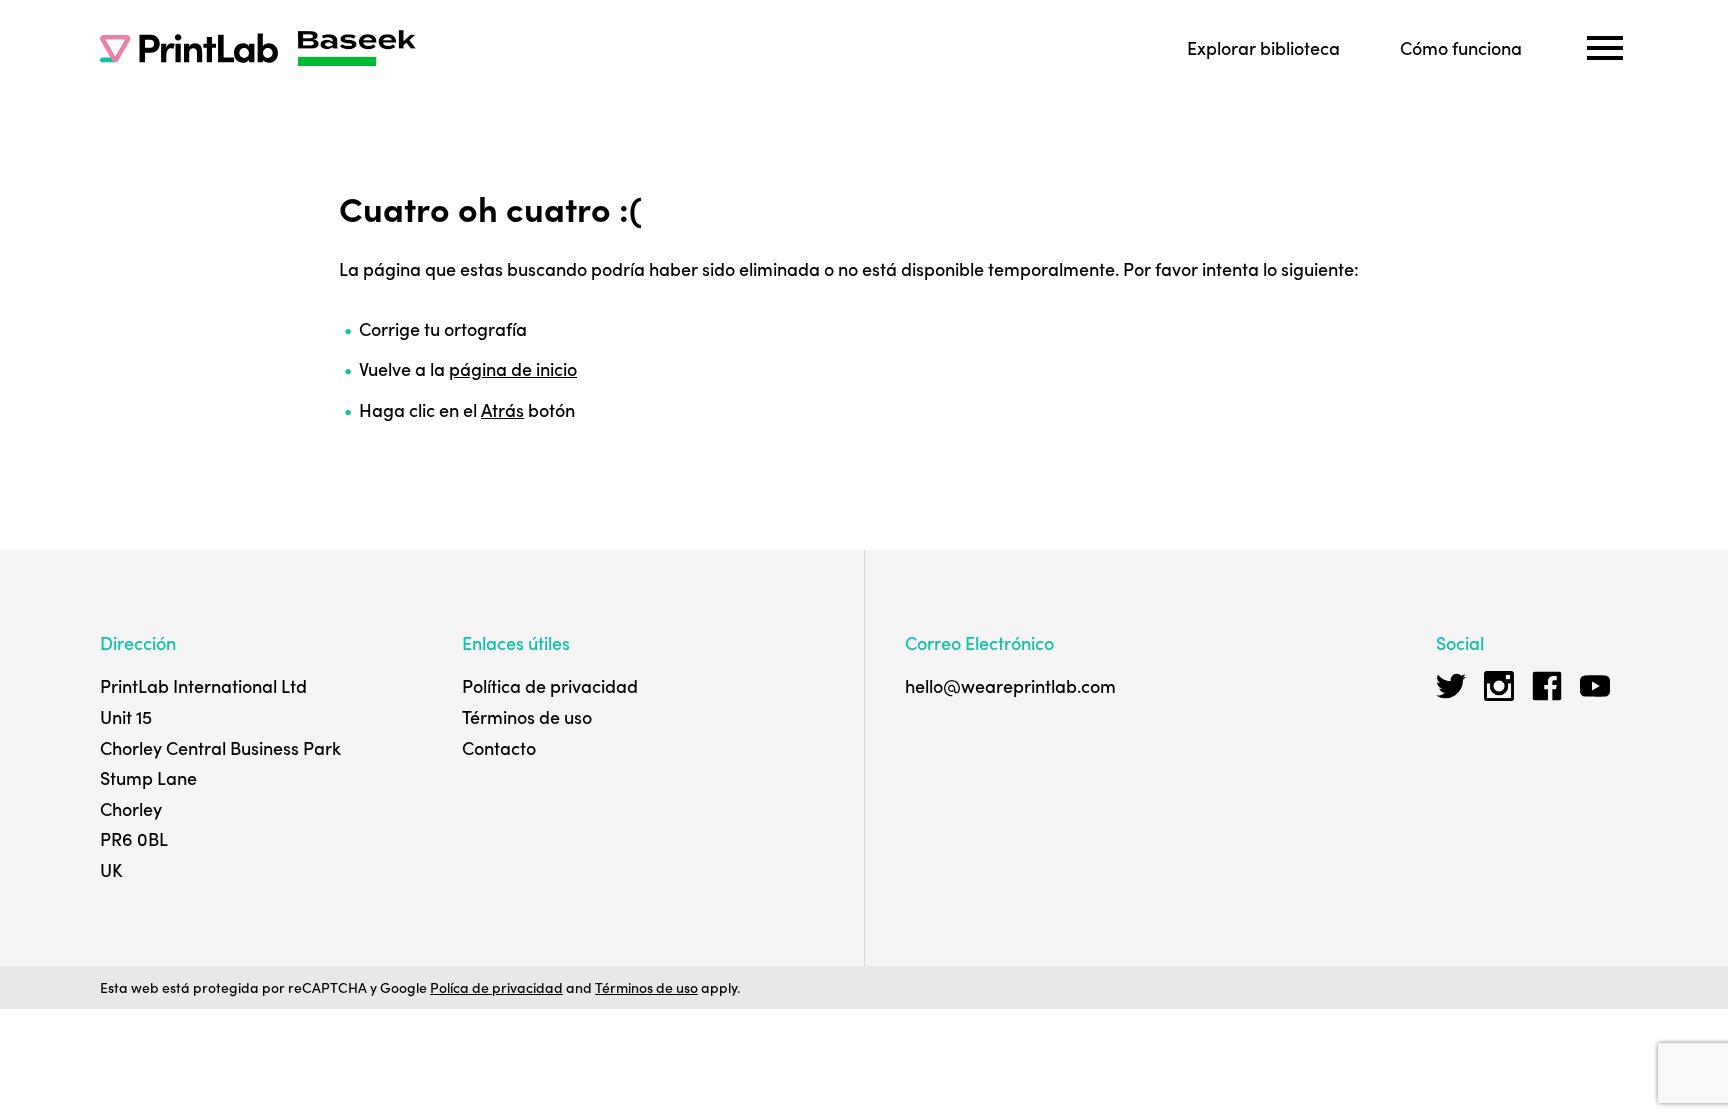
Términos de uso (527, 716)
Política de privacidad (550, 685)
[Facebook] (1547, 686)
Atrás (502, 409)
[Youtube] (1595, 686)
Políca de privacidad (496, 987)
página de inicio (513, 368)
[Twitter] (1451, 686)
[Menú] (1605, 48)
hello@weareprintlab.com (1010, 685)
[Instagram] (1499, 686)
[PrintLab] (189, 48)
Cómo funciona (1461, 47)
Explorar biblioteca (1263, 47)
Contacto (499, 747)
